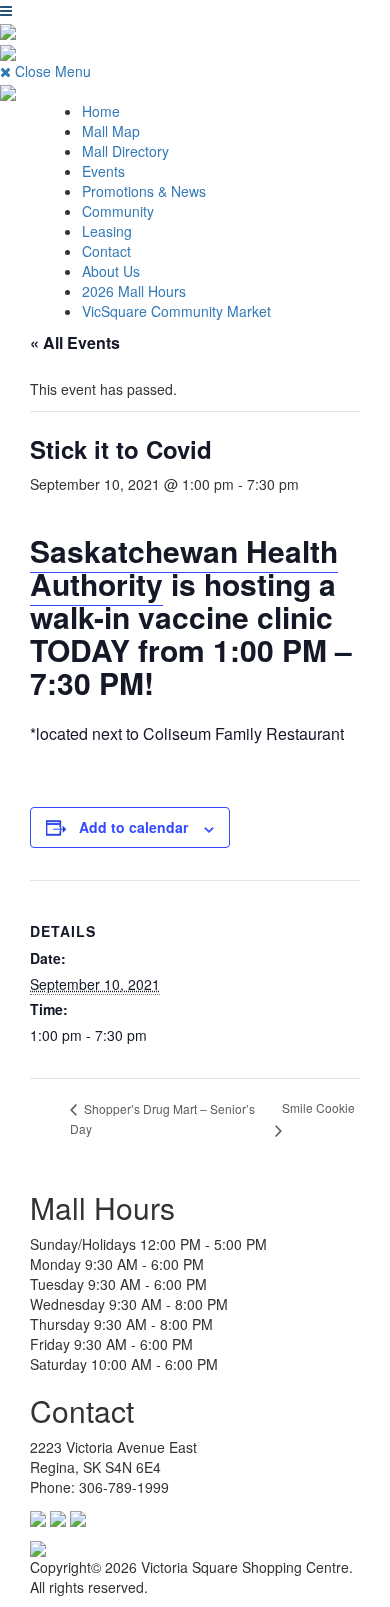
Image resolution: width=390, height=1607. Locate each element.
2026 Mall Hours (134, 291)
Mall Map (111, 131)
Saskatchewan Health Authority (184, 567)
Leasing (107, 231)
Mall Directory (125, 151)
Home (101, 111)
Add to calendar (133, 827)
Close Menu (51, 71)
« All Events (75, 342)
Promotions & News (144, 191)
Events (103, 171)
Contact (106, 251)
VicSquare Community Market (176, 311)
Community (118, 211)
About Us (111, 271)
